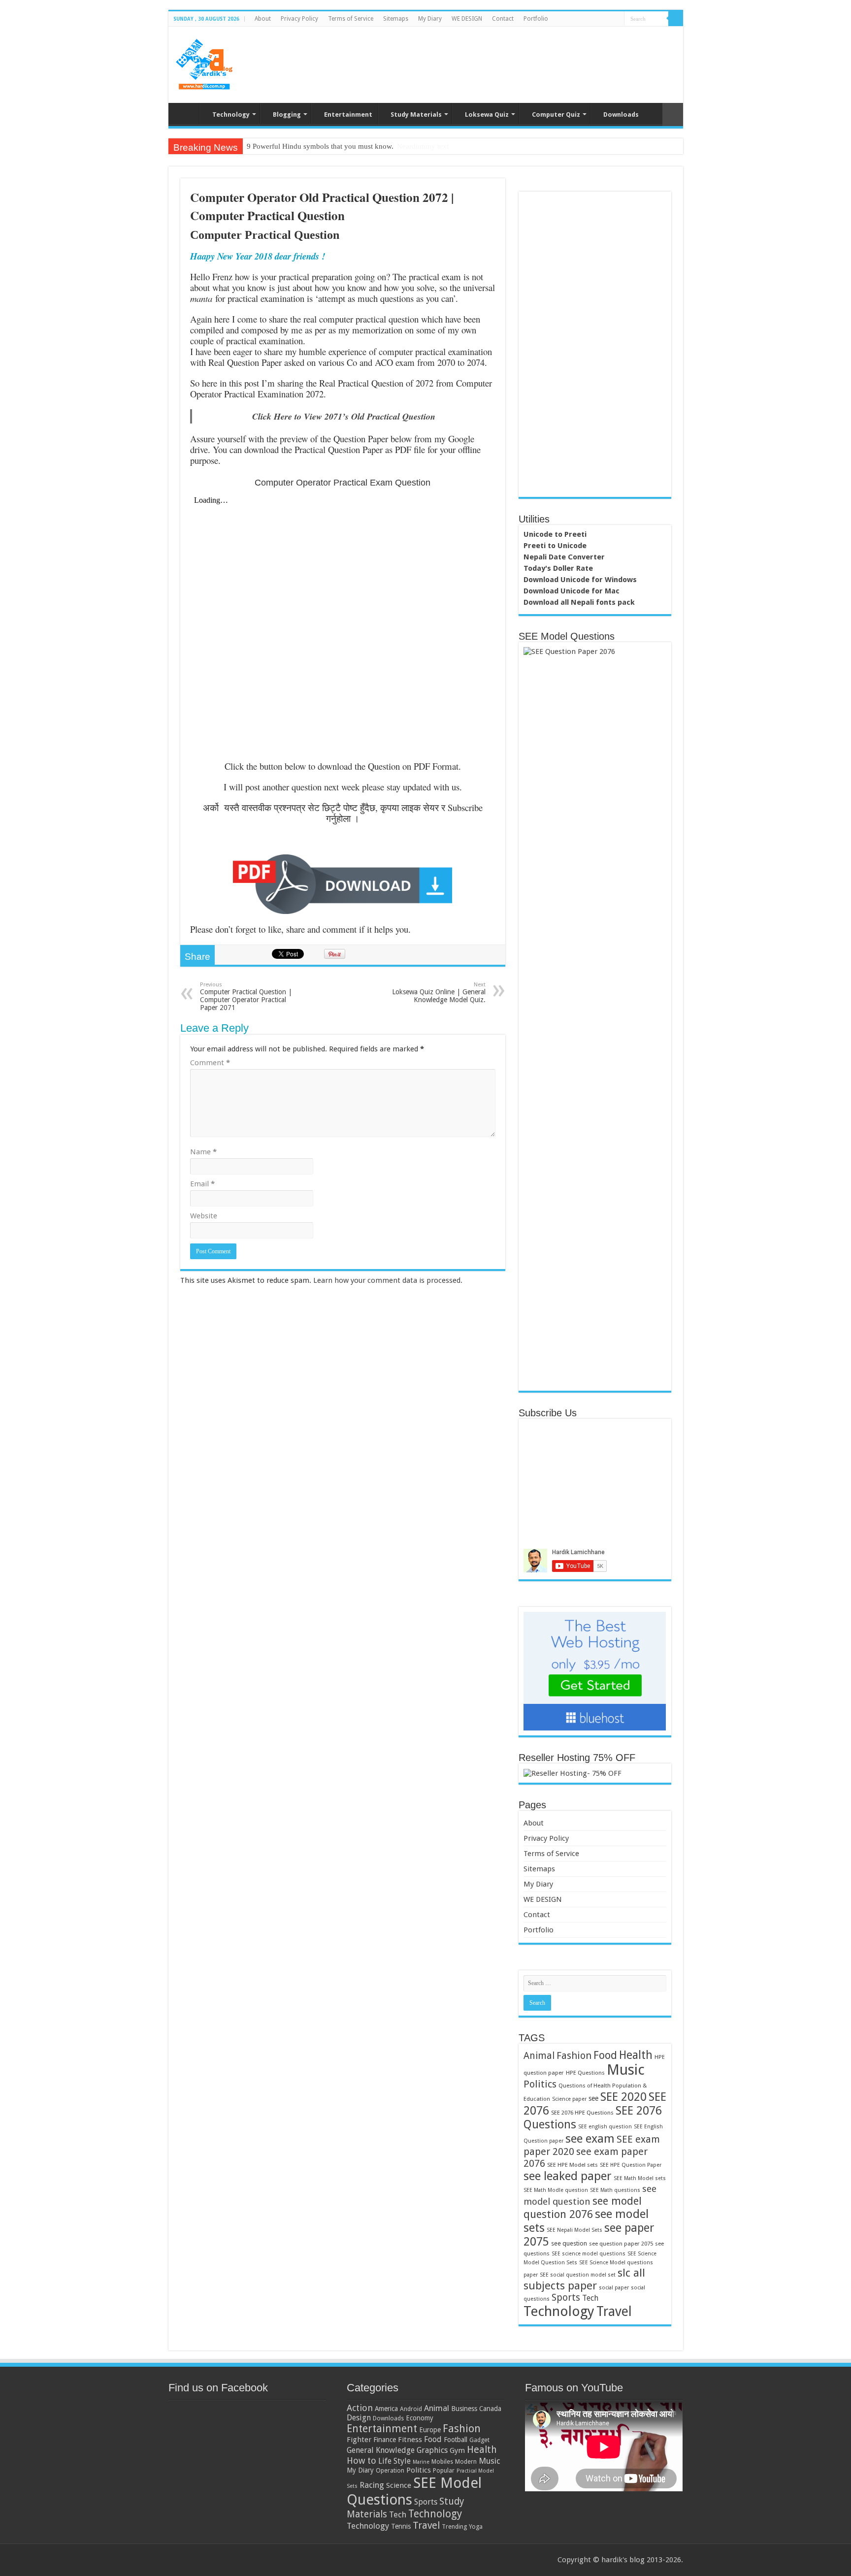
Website (204, 1216)
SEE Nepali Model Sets (574, 2230)
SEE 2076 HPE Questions (582, 2113)
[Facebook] (579, 19)
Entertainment (348, 114)
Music (626, 2070)
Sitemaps (396, 19)
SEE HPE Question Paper (631, 2165)
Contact (503, 19)
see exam (590, 2138)
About (263, 19)
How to (361, 2461)
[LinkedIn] (598, 19)
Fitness (410, 2440)
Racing (372, 2485)
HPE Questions (585, 2073)
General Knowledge (381, 2450)
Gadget (479, 2440)
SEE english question (605, 2127)
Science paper (569, 2099)
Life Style (394, 2461)
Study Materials (416, 114)
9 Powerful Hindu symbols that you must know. (320, 146)
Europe (430, 2430)
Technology (231, 114)
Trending (454, 2527)
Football (456, 2440)
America (386, 2409)
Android (411, 2409)
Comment (210, 1063)
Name (203, 1152)
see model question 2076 (583, 2207)
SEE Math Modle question (556, 2190)
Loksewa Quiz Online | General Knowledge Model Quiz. (439, 993)
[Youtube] (607, 19)
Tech (590, 2298)
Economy (420, 2418)
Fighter (359, 2440)
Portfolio (536, 19)
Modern (466, 2462)
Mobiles (442, 2462)
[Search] (676, 19)
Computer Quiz (556, 114)
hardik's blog (623, 2560)
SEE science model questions (589, 2254)
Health (636, 2055)
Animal (539, 2056)
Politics (540, 2084)
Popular (444, 2470)
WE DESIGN (467, 19)
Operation (390, 2470)
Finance (385, 2440)
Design (359, 2418)
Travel (614, 2311)
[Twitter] (589, 19)
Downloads (621, 114)
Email (202, 1184)
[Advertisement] (496, 59)
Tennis (401, 2526)
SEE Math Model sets (640, 2178)
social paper (614, 2288)
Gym (457, 2450)
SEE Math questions (615, 2190)
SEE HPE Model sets (573, 2165)
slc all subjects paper (584, 2279)
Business (464, 2409)
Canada (490, 2409)
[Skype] (617, 19)
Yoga (476, 2527)
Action (360, 2408)
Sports (566, 2298)
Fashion (574, 2055)
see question (569, 2243)
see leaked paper (568, 2176)
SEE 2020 (623, 2097)
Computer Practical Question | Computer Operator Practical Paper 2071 (246, 996)
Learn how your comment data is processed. (388, 1280)
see (593, 2098)
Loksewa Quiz (487, 114)
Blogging (287, 114)
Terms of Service (351, 19)
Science (399, 2485)
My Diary (430, 19)
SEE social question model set (578, 2275)
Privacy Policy (299, 19)
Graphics (432, 2450)
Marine (421, 2462)
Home (186, 113)
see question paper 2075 (621, 2244)
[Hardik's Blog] (204, 63)
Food (605, 2055)
